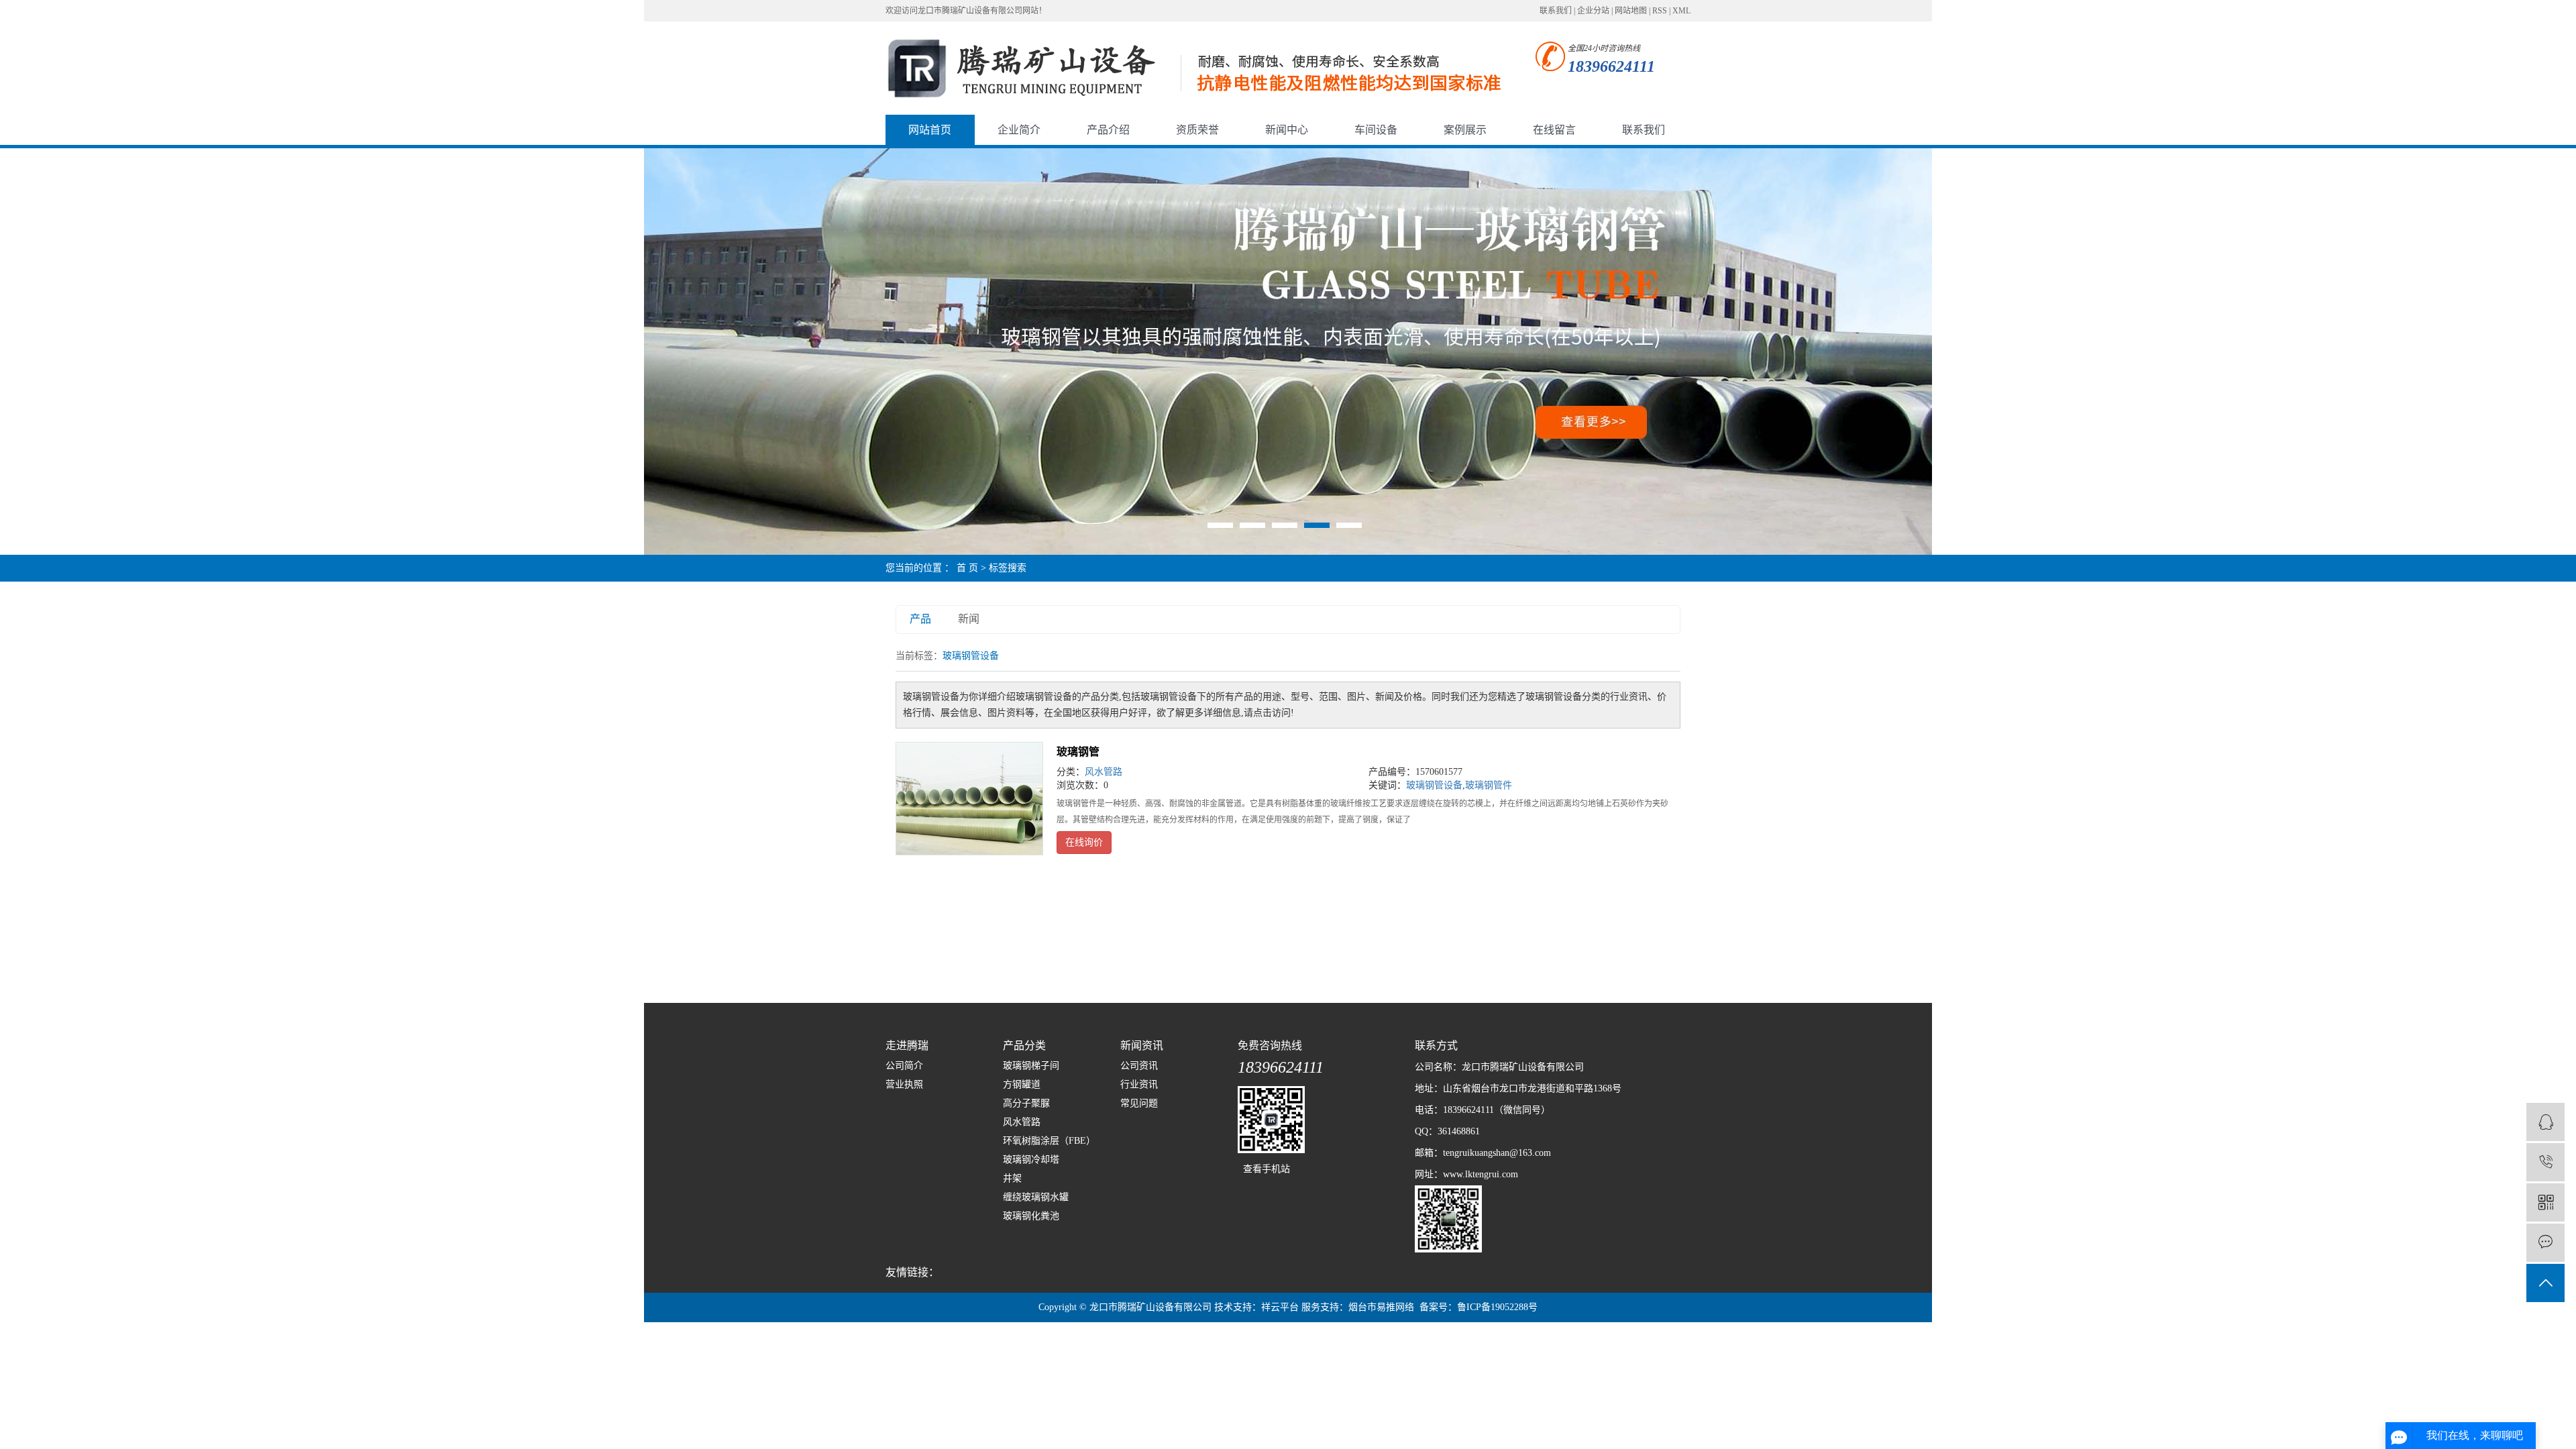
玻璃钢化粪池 (1031, 1216)
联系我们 (1556, 11)
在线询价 (1084, 842)
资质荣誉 (1197, 130)
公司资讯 (1139, 1066)
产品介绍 (1108, 130)
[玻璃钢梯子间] (1288, 351)
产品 (920, 619)
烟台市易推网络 (1381, 1307)
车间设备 (1376, 130)
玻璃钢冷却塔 (1031, 1160)
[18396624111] (2545, 1162)
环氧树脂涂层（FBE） (1049, 1141)
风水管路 (1104, 772)
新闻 (969, 619)
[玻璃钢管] (969, 799)
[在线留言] (2545, 1243)
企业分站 (1593, 11)
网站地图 (1631, 11)
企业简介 (1019, 130)
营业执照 (904, 1084)
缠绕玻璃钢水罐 (1036, 1197)
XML (1681, 11)
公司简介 (904, 1066)
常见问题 (1139, 1103)
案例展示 (1465, 130)
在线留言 (1554, 130)
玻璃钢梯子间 (1031, 1066)
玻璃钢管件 (1489, 785)
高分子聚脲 (1026, 1103)
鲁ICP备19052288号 (1497, 1307)
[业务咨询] (2545, 1122)
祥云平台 (1280, 1307)
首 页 (967, 568)
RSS (1660, 11)
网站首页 (930, 130)
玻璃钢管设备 (1434, 785)
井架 (1012, 1178)
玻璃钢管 (1078, 752)
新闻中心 (1287, 130)
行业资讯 (1139, 1084)
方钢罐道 (1022, 1084)
